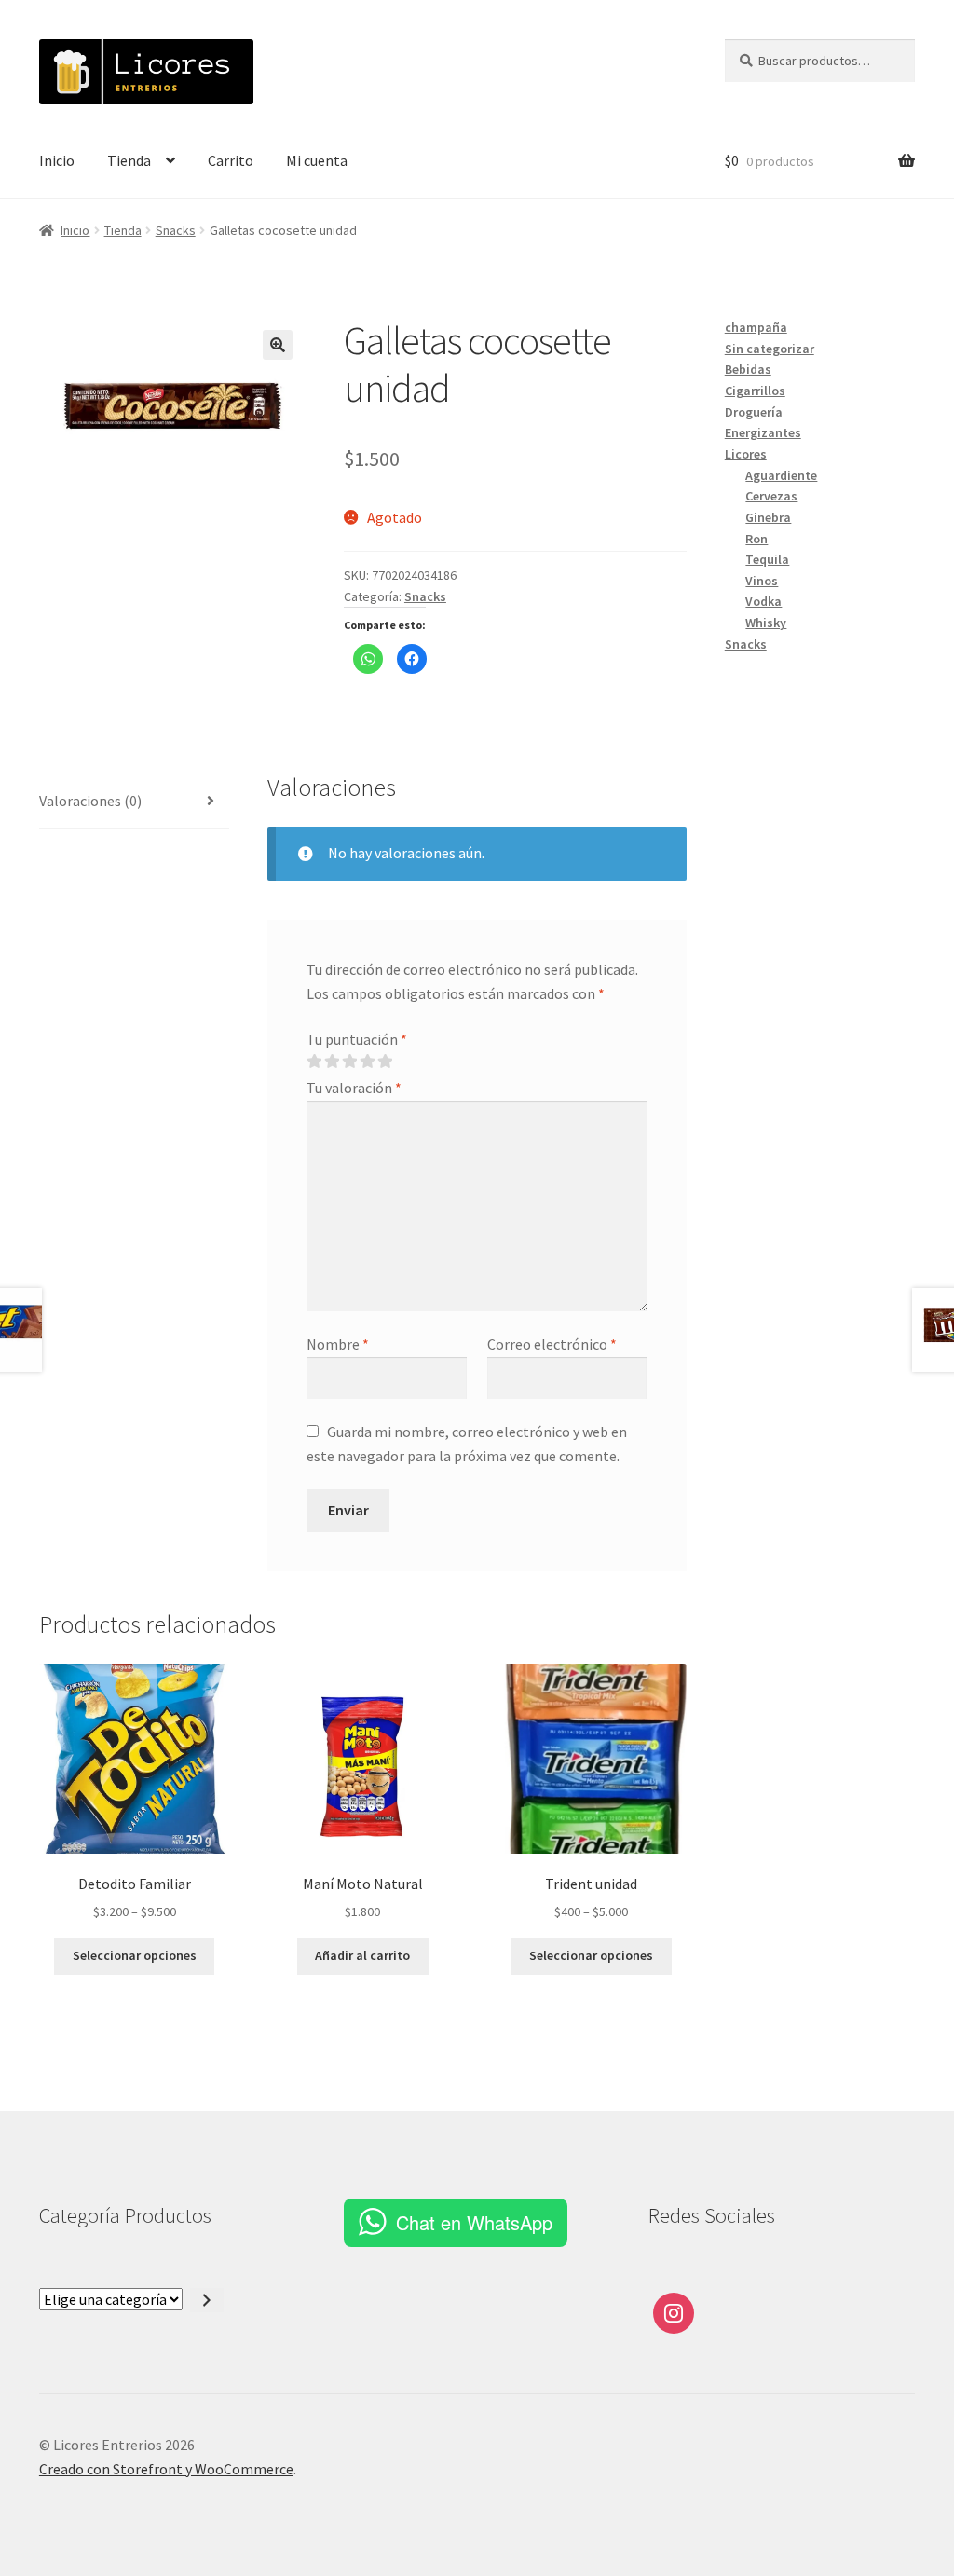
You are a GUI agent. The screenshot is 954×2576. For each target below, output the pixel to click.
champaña (756, 327)
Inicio (57, 160)
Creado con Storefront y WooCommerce (166, 2469)
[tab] (134, 802)
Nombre (338, 1344)
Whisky (766, 623)
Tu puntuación (357, 1039)
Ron (756, 539)
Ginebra (768, 517)
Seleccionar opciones (135, 1955)
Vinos (762, 581)
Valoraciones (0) (90, 801)
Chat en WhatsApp (474, 2222)
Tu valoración (354, 1088)
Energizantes (763, 432)
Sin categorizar (770, 349)
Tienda (129, 160)
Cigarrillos (755, 391)
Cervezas (771, 496)
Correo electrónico (552, 1344)
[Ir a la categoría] (207, 2300)
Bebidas (748, 369)
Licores (746, 454)
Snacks (176, 230)
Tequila (767, 559)
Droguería (754, 412)
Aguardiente (781, 475)
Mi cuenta (317, 160)
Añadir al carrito (362, 1955)
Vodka (763, 601)
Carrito (231, 160)
